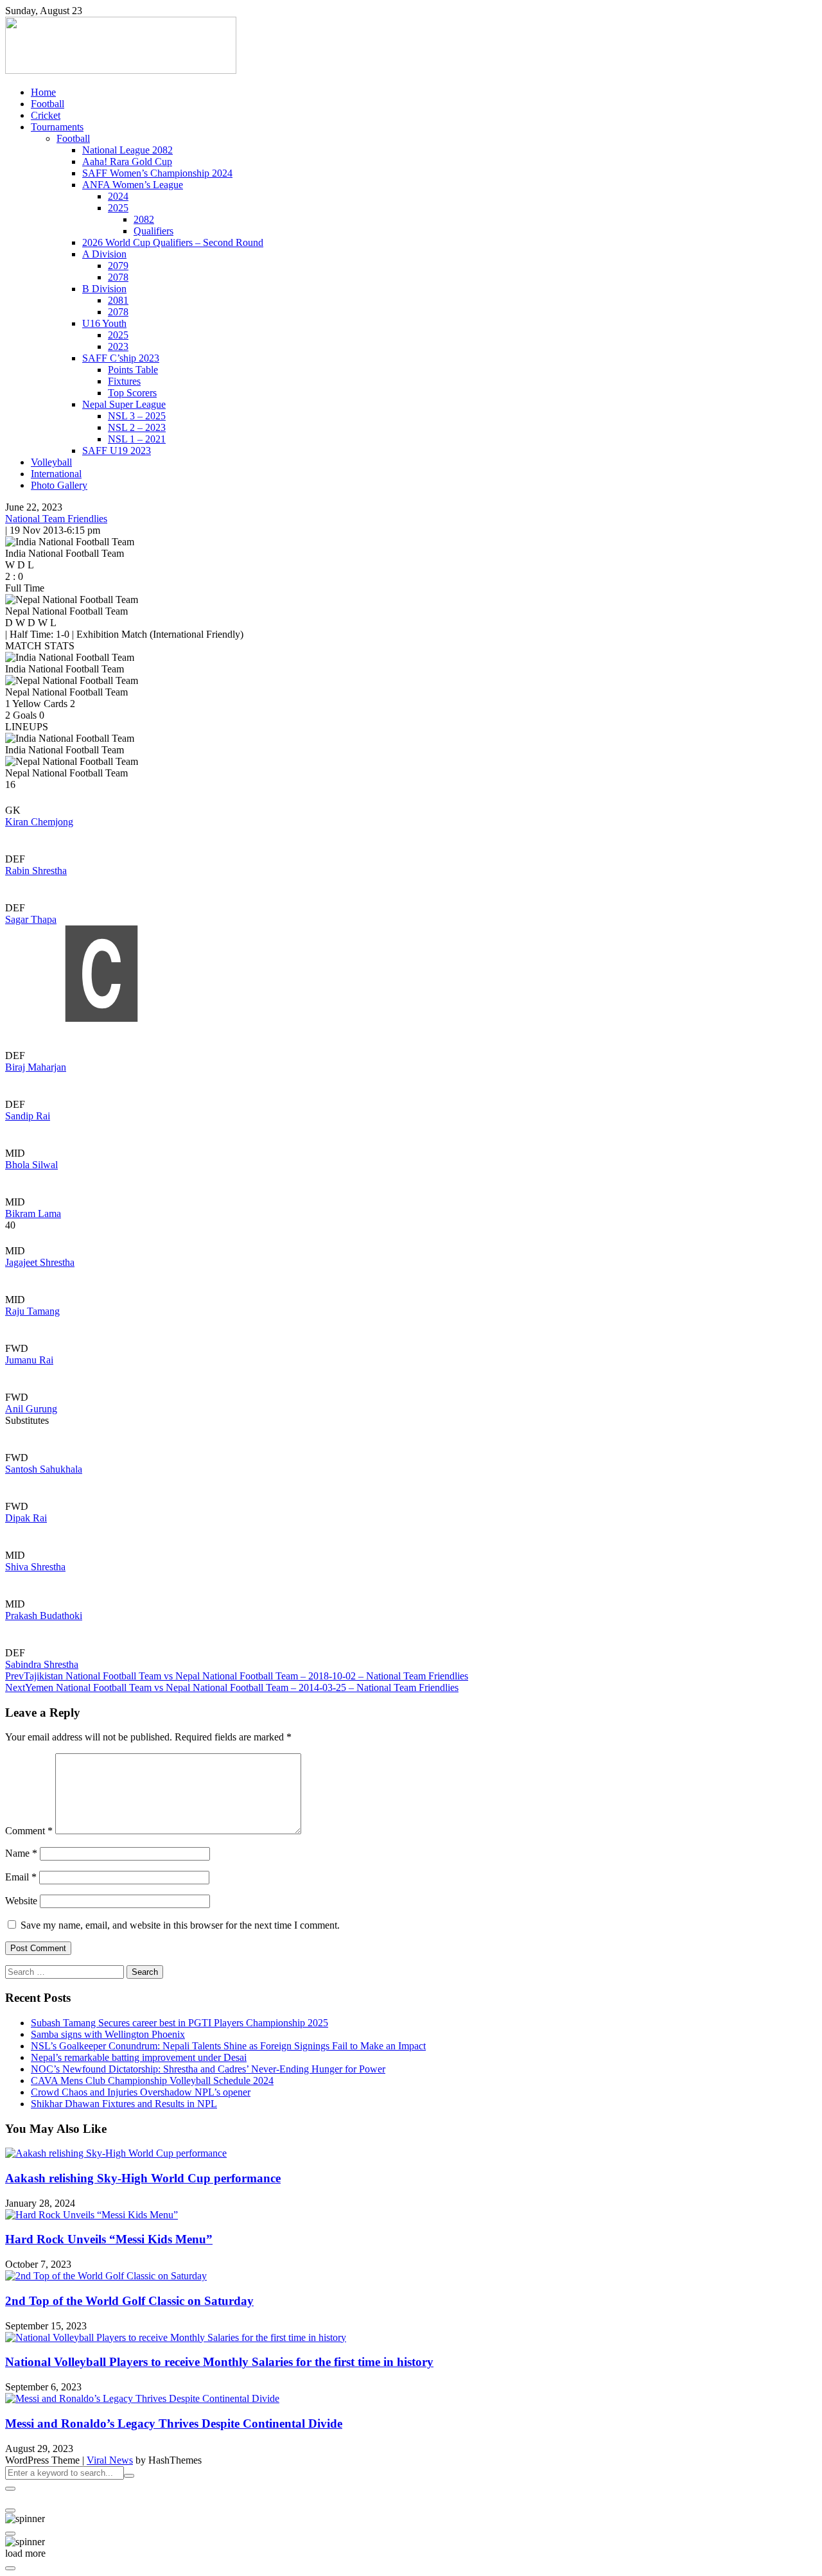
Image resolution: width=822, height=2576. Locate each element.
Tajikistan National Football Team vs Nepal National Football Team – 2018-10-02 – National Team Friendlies (237, 1676)
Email (21, 1877)
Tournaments (57, 127)
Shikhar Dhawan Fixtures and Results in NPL (124, 2104)
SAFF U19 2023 (117, 451)
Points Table (133, 370)
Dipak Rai (26, 1518)
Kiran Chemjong (39, 822)
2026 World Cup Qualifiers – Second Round (173, 242)
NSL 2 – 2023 (137, 427)
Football (48, 104)
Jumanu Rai (29, 1360)
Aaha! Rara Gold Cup (127, 162)
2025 (118, 208)
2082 (144, 219)
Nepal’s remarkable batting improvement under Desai (139, 2057)
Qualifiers (153, 231)
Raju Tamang (32, 1311)
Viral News (110, 2460)
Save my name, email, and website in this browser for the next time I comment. (180, 1925)
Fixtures (124, 381)
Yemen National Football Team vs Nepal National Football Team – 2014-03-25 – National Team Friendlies (232, 1687)
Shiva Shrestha (35, 1567)
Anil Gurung (31, 1409)
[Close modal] (10, 2489)
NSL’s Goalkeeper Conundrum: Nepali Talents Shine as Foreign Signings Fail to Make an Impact (228, 2046)
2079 (118, 266)
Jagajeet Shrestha (40, 1262)
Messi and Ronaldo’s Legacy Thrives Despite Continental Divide (174, 2423)
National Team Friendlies (56, 519)
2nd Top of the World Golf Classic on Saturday (129, 2301)
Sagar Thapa (31, 919)
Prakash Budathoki (44, 1616)
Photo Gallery (59, 485)
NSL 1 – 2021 (137, 439)
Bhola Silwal (31, 1165)
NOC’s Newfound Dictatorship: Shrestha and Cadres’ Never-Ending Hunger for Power (208, 2069)
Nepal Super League (124, 404)
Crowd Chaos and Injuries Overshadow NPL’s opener (141, 2092)
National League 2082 (127, 150)
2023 (118, 346)
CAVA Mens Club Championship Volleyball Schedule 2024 (152, 2081)
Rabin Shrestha (36, 871)
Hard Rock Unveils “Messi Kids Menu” (109, 2239)
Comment (29, 1831)
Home (43, 92)
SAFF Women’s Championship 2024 (157, 173)
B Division (104, 289)
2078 (118, 277)
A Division (104, 254)
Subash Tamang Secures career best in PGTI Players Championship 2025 (179, 2023)
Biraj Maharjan (36, 1067)
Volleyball (51, 462)
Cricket (46, 115)
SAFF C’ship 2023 (121, 358)
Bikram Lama (33, 1214)
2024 (118, 196)
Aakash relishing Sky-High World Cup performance (143, 2178)
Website (21, 1901)
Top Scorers (132, 393)
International (56, 474)
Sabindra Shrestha (42, 1664)
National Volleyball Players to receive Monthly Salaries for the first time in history (219, 2362)
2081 (118, 300)
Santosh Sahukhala (44, 1469)
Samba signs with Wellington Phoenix (108, 2034)
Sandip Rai (28, 1116)
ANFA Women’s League (133, 185)
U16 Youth (104, 323)
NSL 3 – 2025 (137, 416)
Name (21, 1853)
